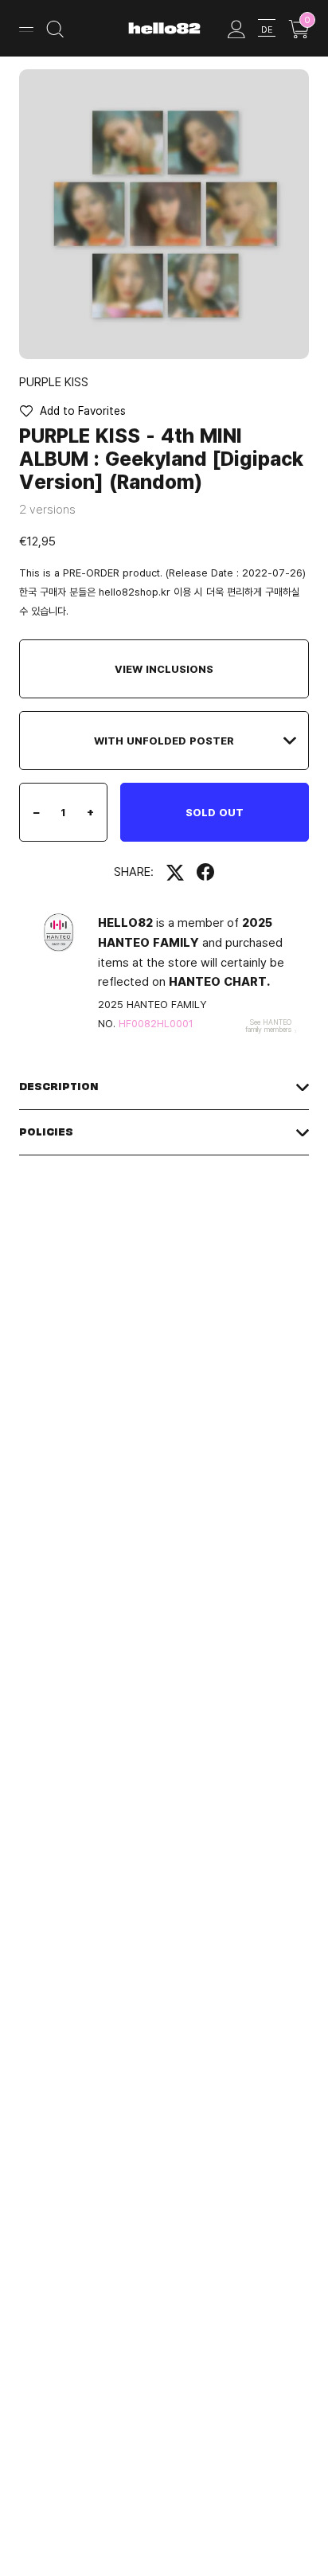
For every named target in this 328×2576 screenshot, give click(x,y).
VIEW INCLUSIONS (164, 669)
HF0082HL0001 (156, 1023)
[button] (72, 411)
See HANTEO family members (268, 1026)
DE (267, 29)
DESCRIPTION (59, 1087)
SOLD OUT (215, 812)
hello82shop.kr (135, 592)
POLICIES (46, 1132)
